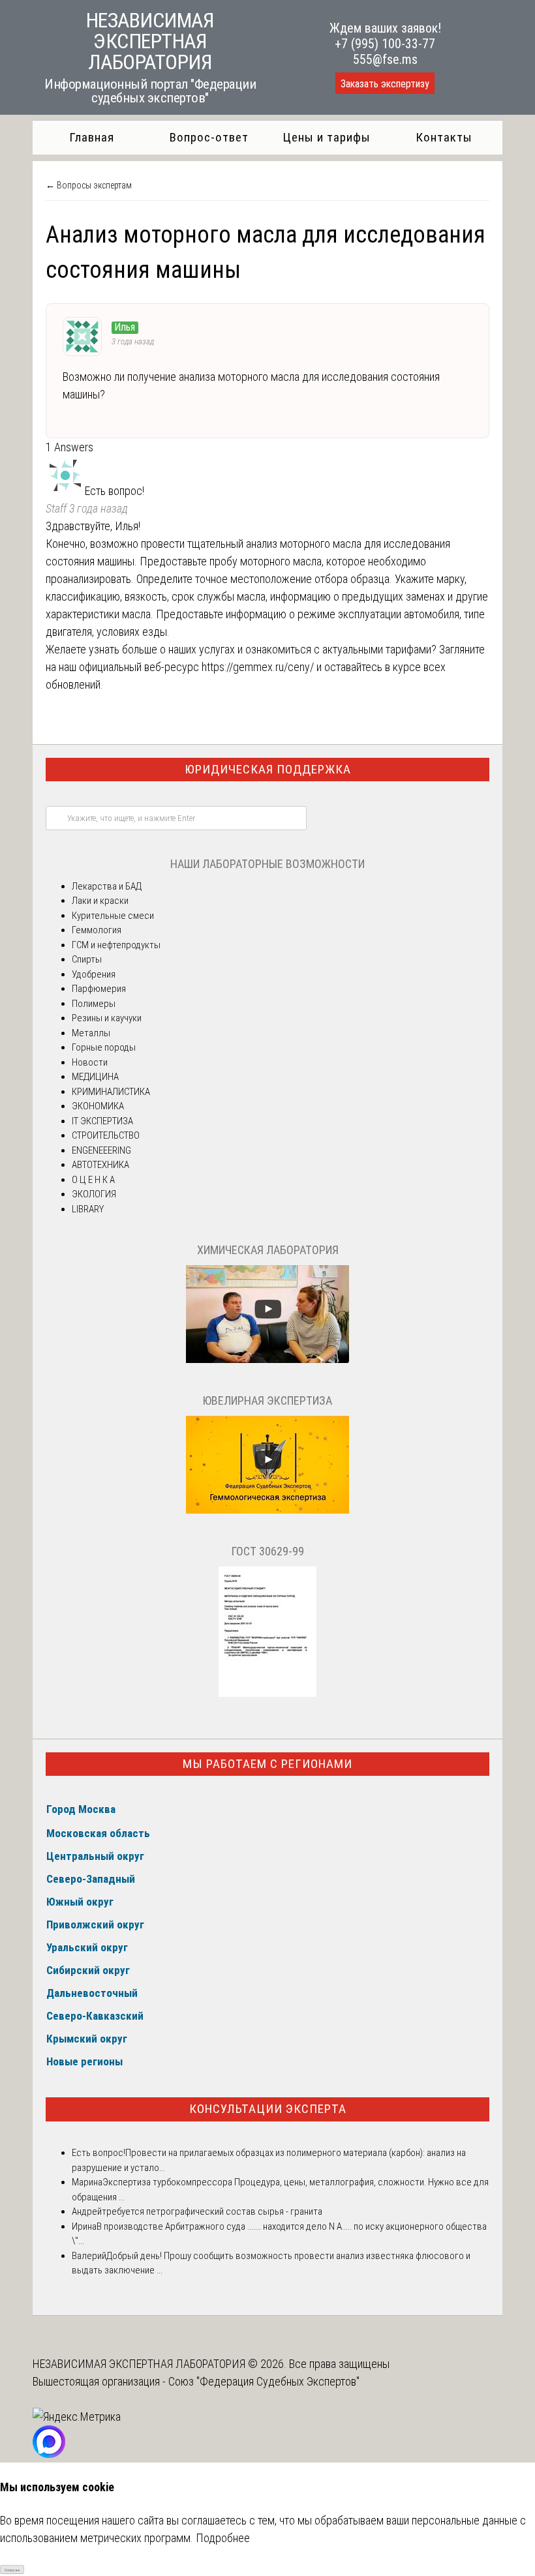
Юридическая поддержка (268, 769)
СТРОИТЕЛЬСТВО (106, 1135)
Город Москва (81, 1809)
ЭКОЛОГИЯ (94, 1194)
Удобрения (94, 974)
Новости (90, 1062)
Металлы (91, 1033)
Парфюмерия (99, 989)
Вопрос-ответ (209, 137)
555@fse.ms (385, 59)
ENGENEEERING (101, 1150)
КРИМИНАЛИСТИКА (111, 1092)
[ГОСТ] (267, 1694)
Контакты (444, 137)
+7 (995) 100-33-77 (385, 44)
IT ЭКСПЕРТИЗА (102, 1121)
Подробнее (223, 2538)
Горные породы (104, 1047)
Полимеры (94, 1004)
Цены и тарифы (327, 137)
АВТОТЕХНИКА (100, 1165)
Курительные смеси (113, 916)
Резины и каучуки (107, 1018)
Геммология (97, 930)
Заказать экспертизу (385, 84)
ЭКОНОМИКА (98, 1106)
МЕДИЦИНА (95, 1077)
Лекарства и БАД (107, 886)
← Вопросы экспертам (89, 185)
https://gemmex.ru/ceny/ (258, 667)
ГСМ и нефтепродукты (116, 945)
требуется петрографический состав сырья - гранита (212, 2211)
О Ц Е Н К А (93, 1180)
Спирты (87, 959)
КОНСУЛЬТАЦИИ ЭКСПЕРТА (268, 2109)
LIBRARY (88, 1209)
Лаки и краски (100, 901)
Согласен (12, 2570)
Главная (92, 137)
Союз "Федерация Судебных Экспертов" (264, 2381)
